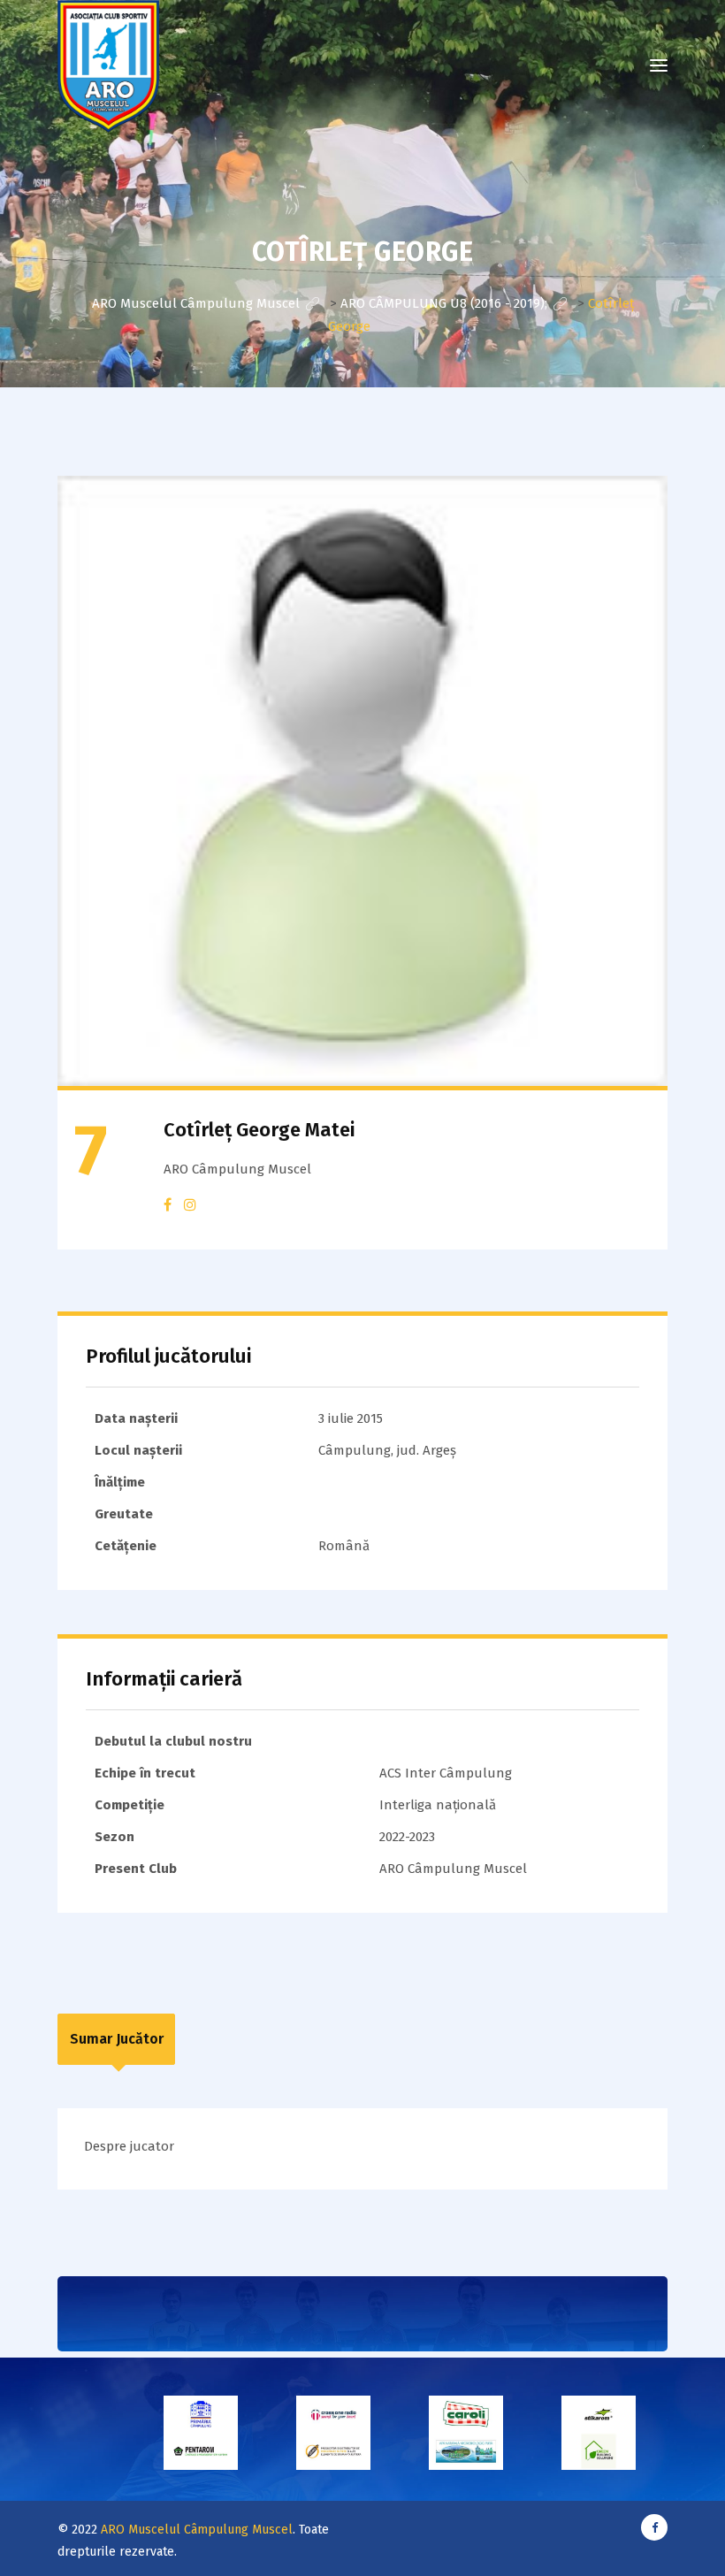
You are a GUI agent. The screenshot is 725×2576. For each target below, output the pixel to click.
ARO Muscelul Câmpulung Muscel (197, 2530)
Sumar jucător (117, 2039)
